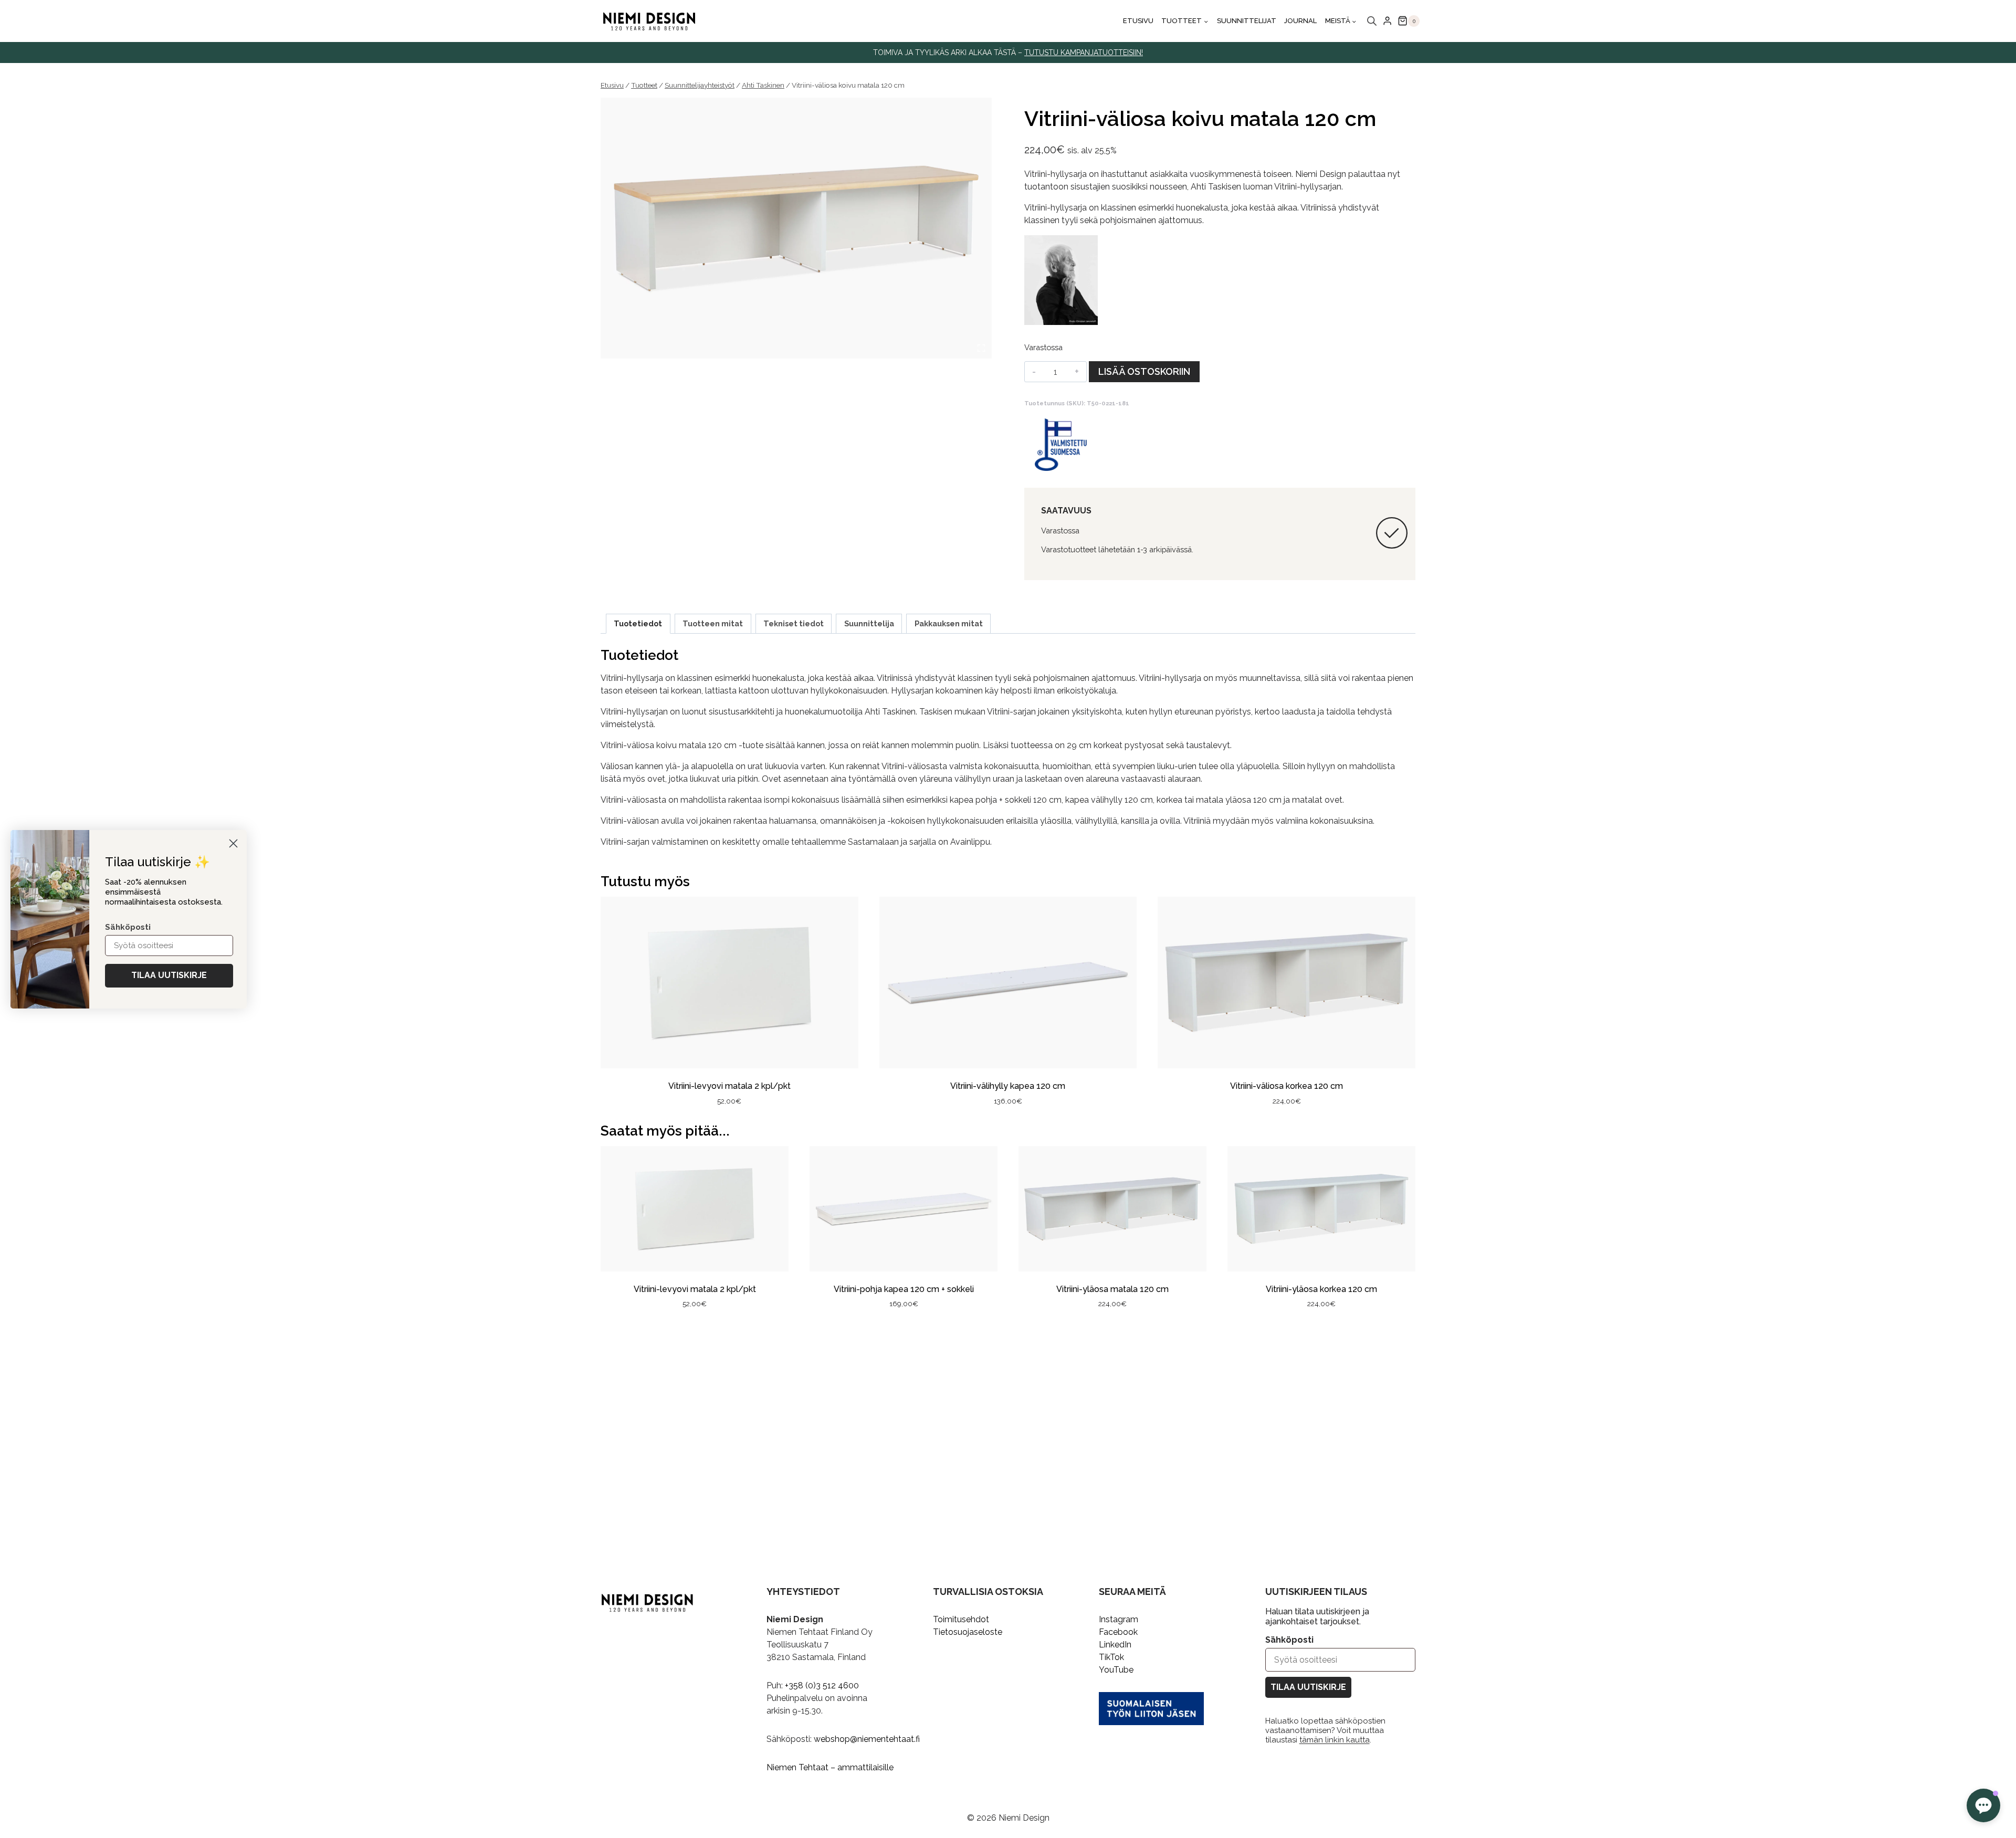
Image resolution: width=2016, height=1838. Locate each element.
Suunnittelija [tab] (869, 623)
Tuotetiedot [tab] (638, 623)
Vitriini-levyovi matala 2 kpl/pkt (729, 1086)
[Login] (1387, 21)
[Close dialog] (233, 843)
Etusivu (1138, 21)
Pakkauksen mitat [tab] (949, 623)
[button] (1983, 1805)
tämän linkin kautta (1335, 1740)
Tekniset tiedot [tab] (794, 623)
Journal (1300, 21)
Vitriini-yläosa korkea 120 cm (1321, 1289)
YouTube (1116, 1670)
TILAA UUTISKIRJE (1308, 1687)
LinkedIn (1115, 1645)
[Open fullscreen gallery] (981, 348)
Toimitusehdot (961, 1619)
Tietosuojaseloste (968, 1632)
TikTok (1111, 1657)
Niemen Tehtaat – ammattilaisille (830, 1767)
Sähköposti (1289, 1640)
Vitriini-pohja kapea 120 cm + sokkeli (904, 1289)
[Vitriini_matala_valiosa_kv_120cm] (796, 228)
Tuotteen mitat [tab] (713, 623)
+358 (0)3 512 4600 (822, 1685)
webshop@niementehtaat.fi (867, 1739)
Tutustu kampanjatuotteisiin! (1084, 52)
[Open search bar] (1372, 21)
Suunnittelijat (1247, 21)
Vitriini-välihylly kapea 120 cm (1008, 1086)
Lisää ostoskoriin (1144, 371)
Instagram (1119, 1619)
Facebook (1118, 1632)
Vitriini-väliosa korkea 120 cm (1287, 1086)
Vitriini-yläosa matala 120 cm (1112, 1289)
